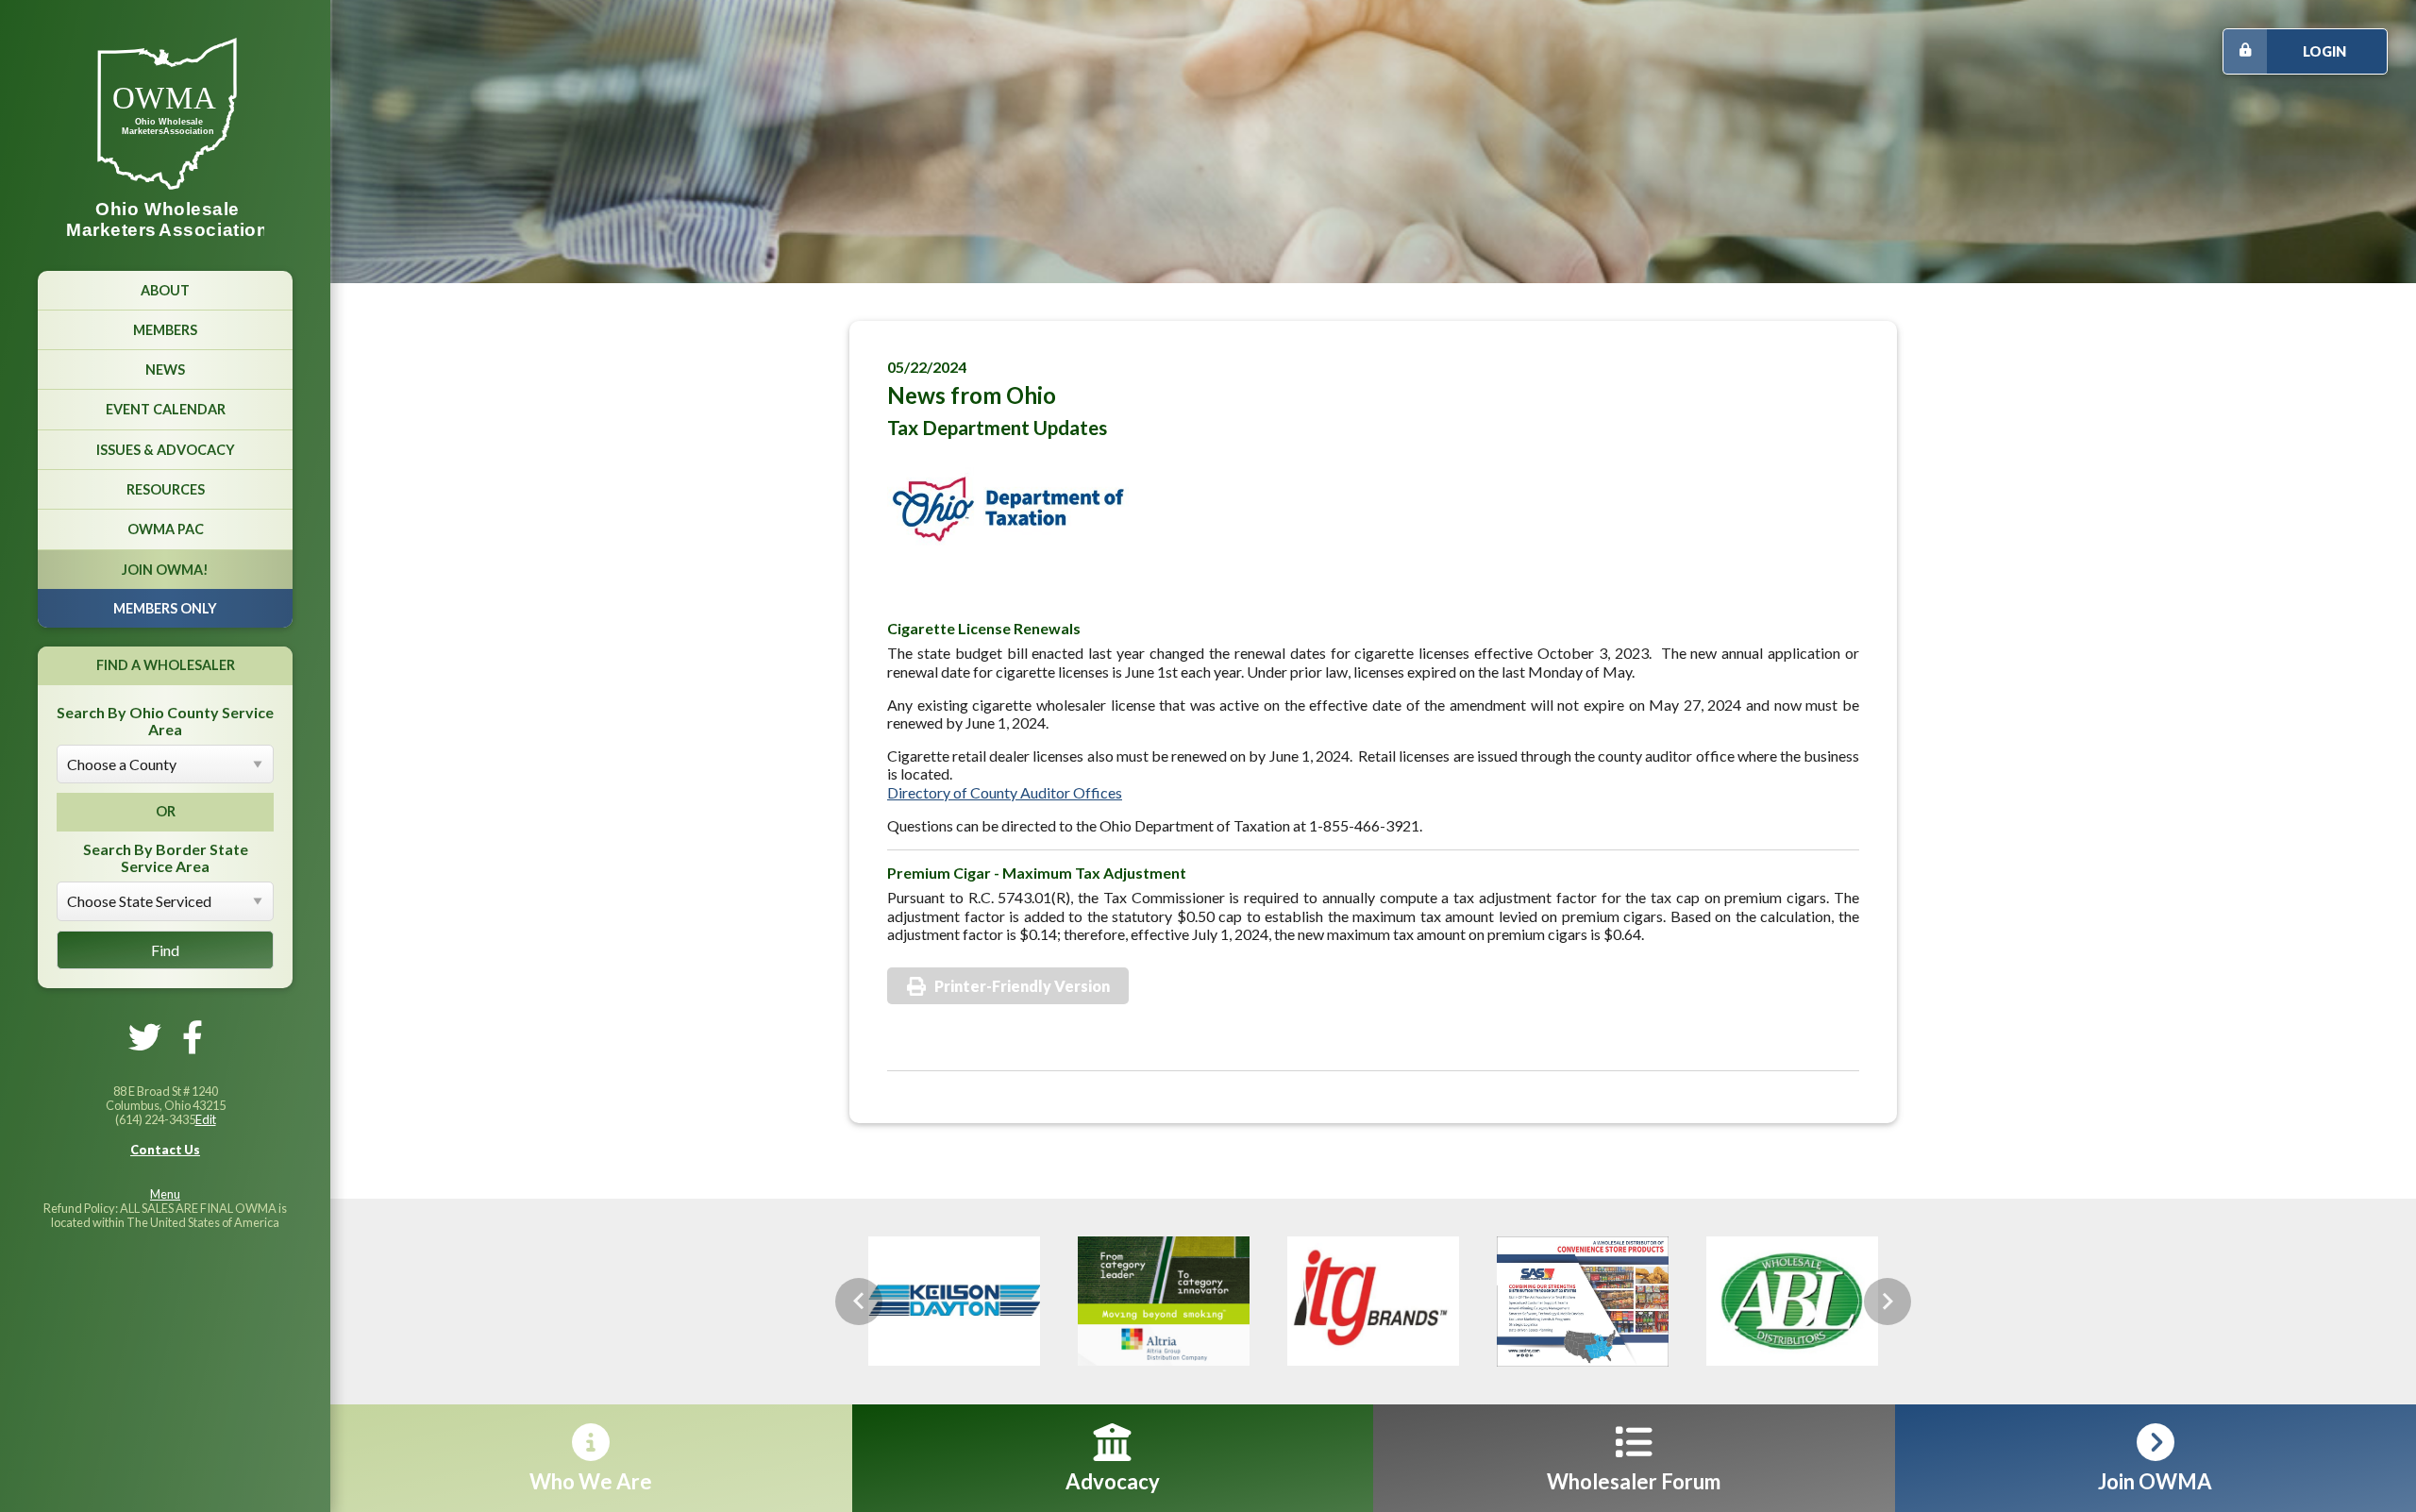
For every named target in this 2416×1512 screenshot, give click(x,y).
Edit (206, 1119)
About (165, 290)
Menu (165, 1194)
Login (2324, 51)
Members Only (165, 608)
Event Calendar (166, 409)
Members (165, 330)
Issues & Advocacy (166, 450)
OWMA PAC (166, 529)
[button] (859, 1302)
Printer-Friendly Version (1022, 986)
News (165, 370)
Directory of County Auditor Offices (1005, 792)
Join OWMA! (165, 570)
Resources (166, 489)
